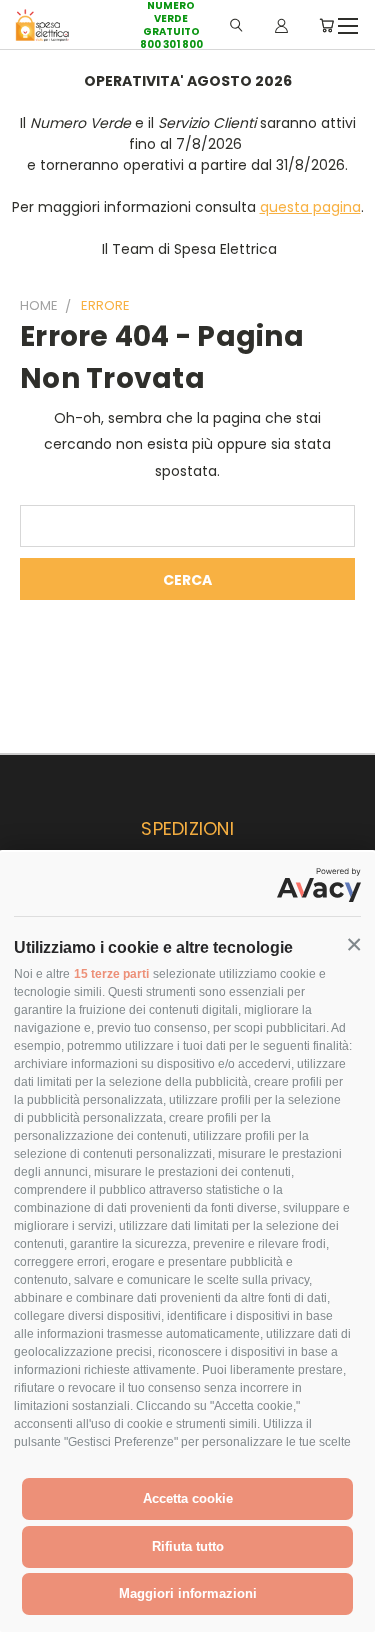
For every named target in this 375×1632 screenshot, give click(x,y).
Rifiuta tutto (188, 1546)
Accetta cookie (188, 1498)
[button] (354, 945)
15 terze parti (111, 974)
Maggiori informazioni (188, 1593)
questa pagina (310, 207)
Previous (31, 1612)
